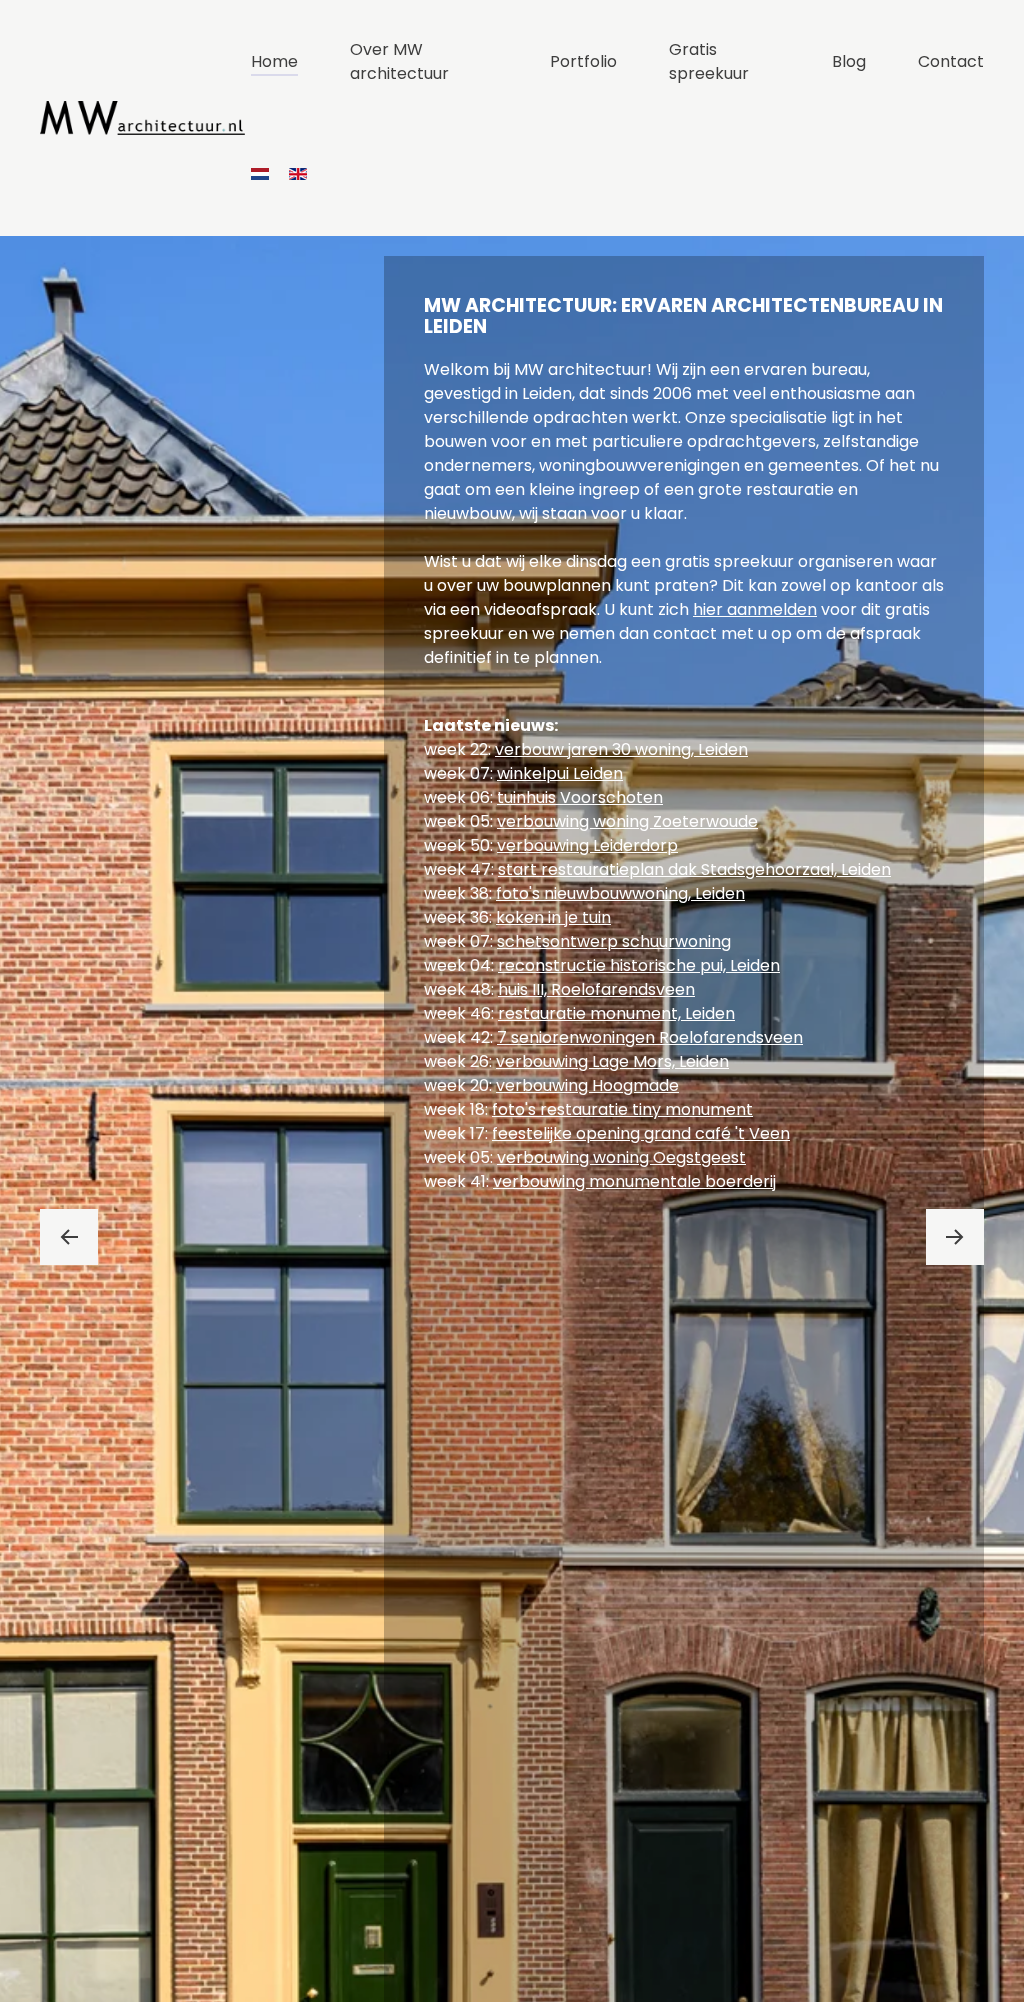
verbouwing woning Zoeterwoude (627, 821)
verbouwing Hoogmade (587, 1085)
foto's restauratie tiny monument (622, 1109)
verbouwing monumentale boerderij (634, 1181)
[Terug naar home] (145, 118)
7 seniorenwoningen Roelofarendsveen (650, 1037)
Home (274, 61)
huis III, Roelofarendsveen (596, 989)
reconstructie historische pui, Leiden (639, 965)
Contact (951, 61)
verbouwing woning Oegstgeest (621, 1157)
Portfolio (583, 61)
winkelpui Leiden (560, 773)
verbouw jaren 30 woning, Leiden (621, 749)
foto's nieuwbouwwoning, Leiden (620, 893)
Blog (849, 61)
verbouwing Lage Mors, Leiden (612, 1061)
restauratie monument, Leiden (616, 1013)
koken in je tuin (553, 917)
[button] (69, 1237)
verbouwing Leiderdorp (587, 845)
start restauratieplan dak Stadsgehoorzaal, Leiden (694, 869)
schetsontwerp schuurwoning (614, 941)
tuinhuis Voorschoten (580, 797)
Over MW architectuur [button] (399, 61)
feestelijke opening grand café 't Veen (641, 1133)
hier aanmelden (755, 609)
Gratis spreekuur (709, 61)
